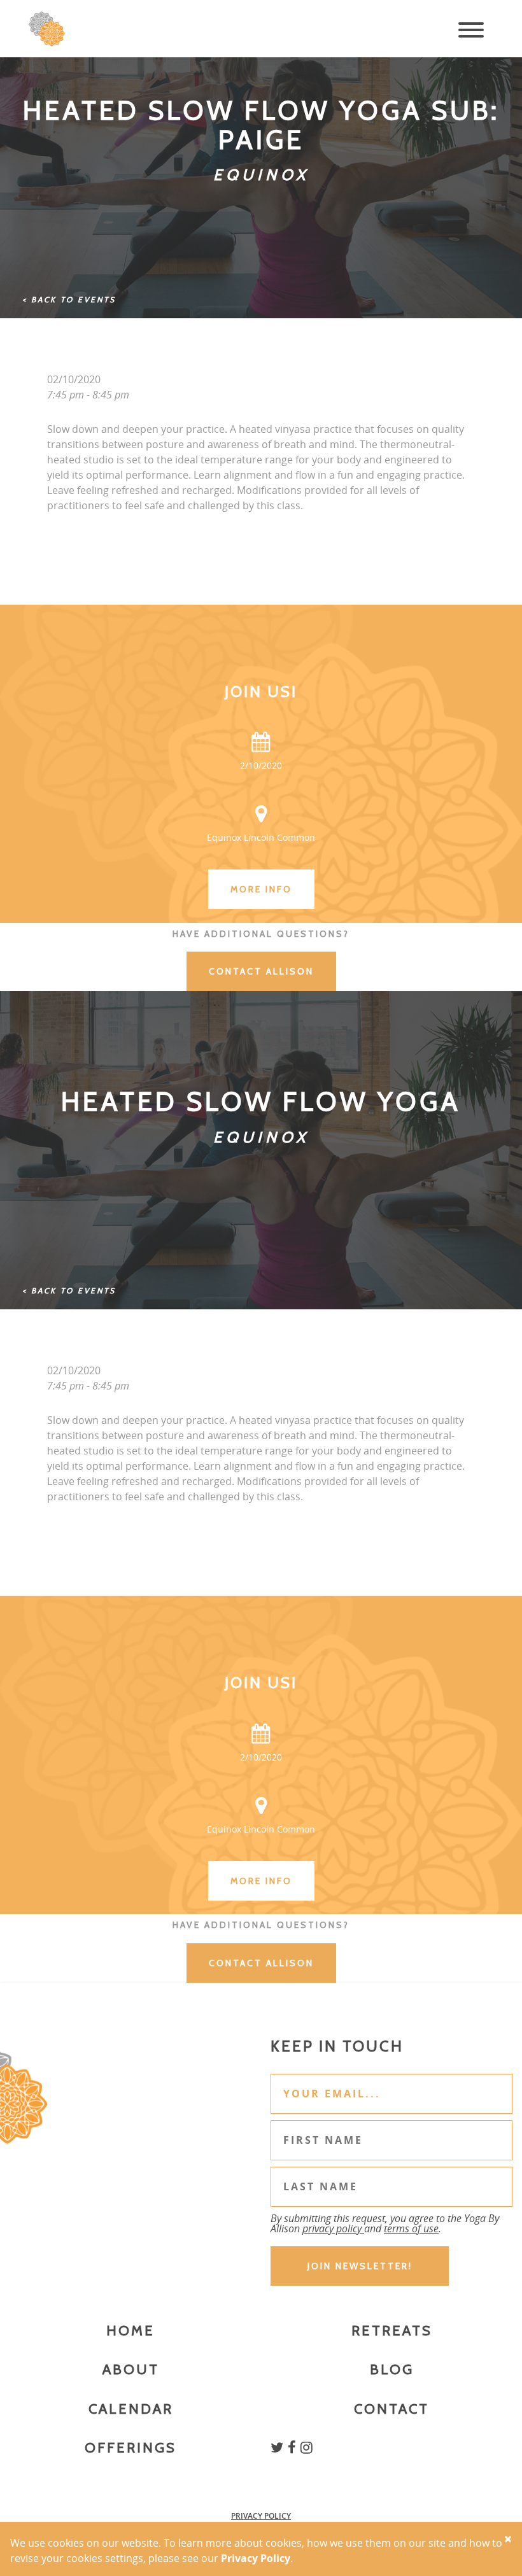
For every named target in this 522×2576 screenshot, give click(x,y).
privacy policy (333, 2228)
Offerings (130, 2448)
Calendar (131, 2409)
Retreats (392, 2331)
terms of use (411, 2228)
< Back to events (69, 299)
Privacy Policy (261, 2516)
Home (130, 2331)
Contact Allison (261, 971)
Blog (392, 2369)
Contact (391, 2409)
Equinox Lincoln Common (261, 837)
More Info (261, 889)
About (131, 2369)
